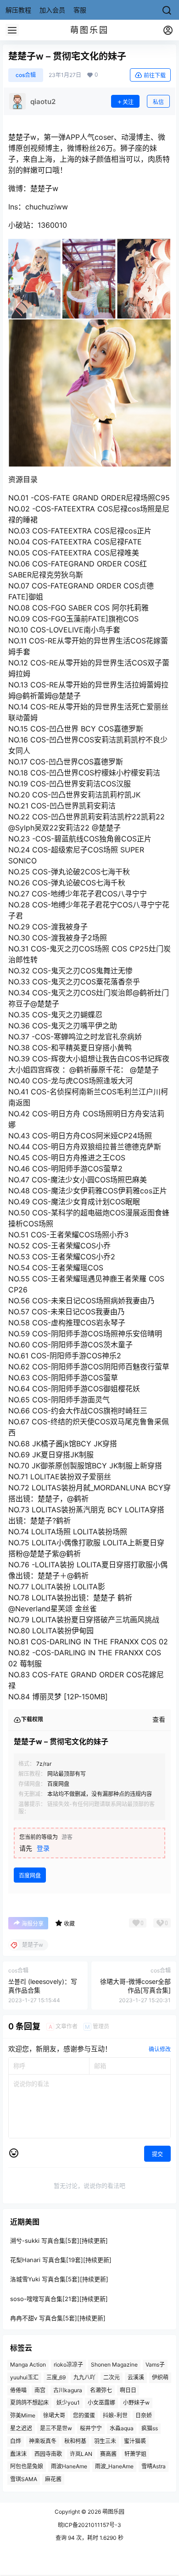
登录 (43, 1848)
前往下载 (155, 75)
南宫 (40, 2390)
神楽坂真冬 (43, 2441)
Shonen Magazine (114, 2365)
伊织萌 (160, 2377)
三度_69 (56, 2377)
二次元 (112, 2377)
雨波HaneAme (69, 2466)
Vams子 (155, 2365)
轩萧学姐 (135, 2453)
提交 (157, 2154)
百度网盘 (30, 1876)
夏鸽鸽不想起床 (29, 2403)
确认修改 (160, 2049)
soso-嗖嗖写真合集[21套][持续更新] (59, 2298)
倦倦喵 (18, 2390)
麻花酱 (53, 2479)
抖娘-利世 (115, 2415)
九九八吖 (84, 2377)
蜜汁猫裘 (135, 2441)
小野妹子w (136, 2403)
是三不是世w (56, 2428)
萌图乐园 (113, 2512)
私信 (158, 102)
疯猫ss (150, 2428)
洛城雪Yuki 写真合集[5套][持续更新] (59, 2279)
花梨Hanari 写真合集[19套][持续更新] (61, 2260)
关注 (128, 102)
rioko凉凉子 (68, 2365)
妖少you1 (68, 2403)
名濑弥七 (101, 2390)
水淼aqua (122, 2428)
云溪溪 (136, 2377)
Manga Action (28, 2365)
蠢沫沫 (18, 2453)
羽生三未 (105, 2441)
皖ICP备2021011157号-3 (89, 2525)
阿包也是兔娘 (27, 2466)
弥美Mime (23, 2415)
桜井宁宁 (91, 2428)
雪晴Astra (154, 2466)
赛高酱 (108, 2453)
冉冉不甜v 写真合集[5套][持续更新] (58, 2318)
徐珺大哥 (54, 2415)
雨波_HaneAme (114, 2466)
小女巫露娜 (101, 2403)
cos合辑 (26, 75)
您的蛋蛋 (84, 2415)
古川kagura (68, 2390)
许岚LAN (81, 2453)
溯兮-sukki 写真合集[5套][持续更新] (59, 2241)
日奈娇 (144, 2415)
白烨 (16, 2441)
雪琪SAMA (24, 2479)
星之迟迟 (21, 2428)
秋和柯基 (75, 2441)
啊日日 (128, 2390)
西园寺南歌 (48, 2453)
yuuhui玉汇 (24, 2377)
